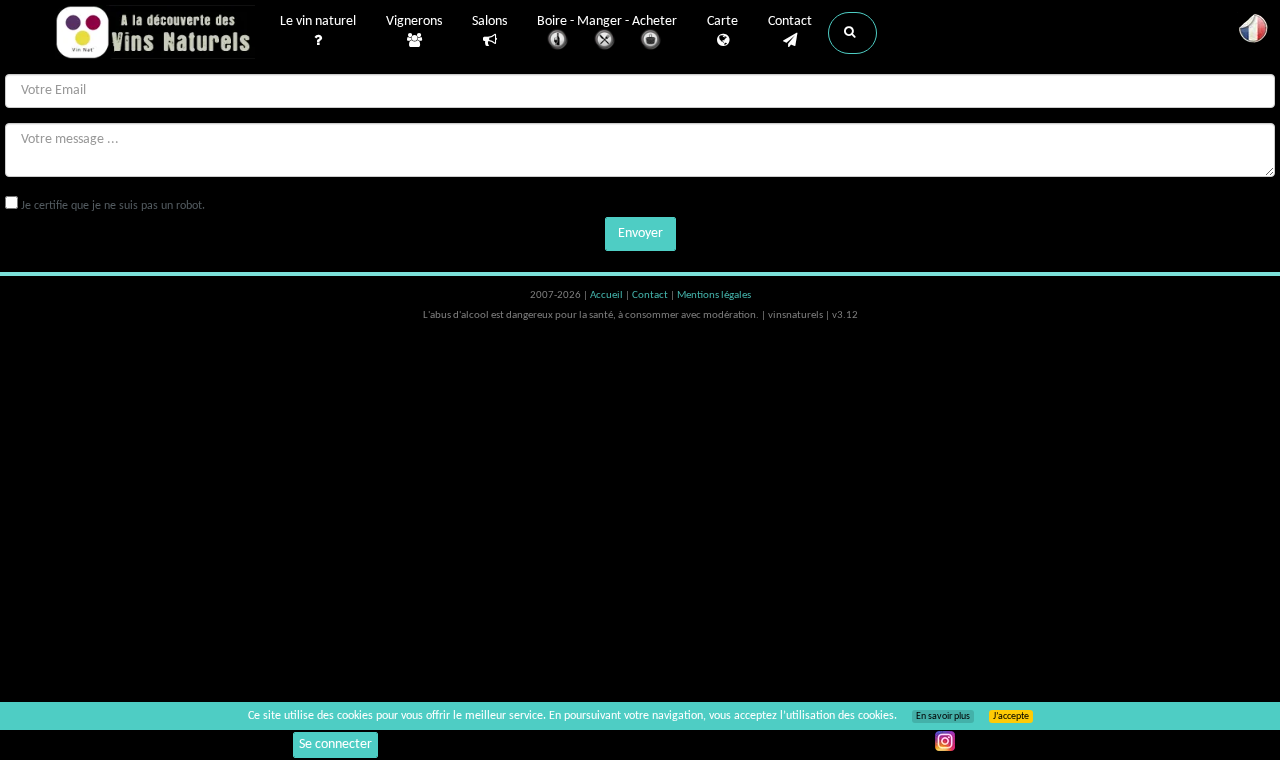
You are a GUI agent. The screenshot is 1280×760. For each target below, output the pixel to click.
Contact (790, 21)
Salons (489, 21)
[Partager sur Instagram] (945, 741)
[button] (852, 33)
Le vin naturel (318, 21)
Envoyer (640, 233)
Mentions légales (714, 295)
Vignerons (414, 21)
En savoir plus (943, 716)
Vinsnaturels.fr (155, 32)
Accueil (607, 295)
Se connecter (335, 744)
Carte (722, 21)
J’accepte (1011, 716)
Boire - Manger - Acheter (607, 21)
